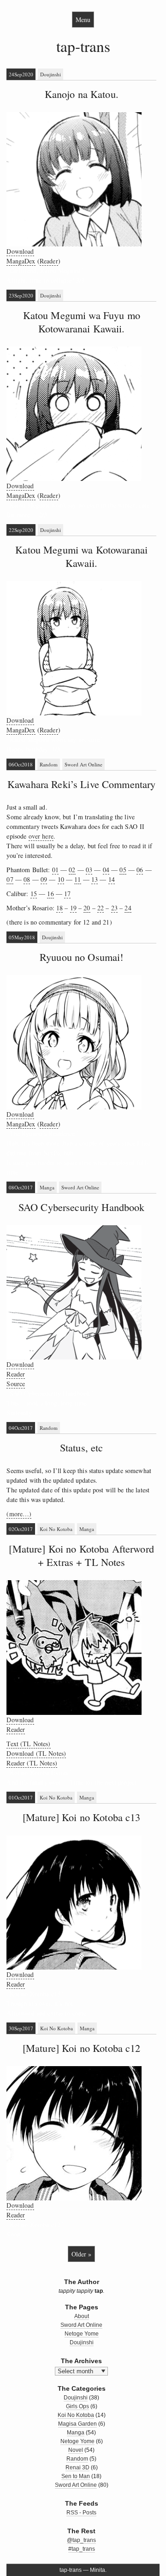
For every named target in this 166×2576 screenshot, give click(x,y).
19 (73, 908)
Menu (83, 20)
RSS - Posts (81, 2513)
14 (112, 879)
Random (49, 764)
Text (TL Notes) (28, 1744)
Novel (76, 2450)
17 (67, 894)
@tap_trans (81, 2540)
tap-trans (83, 46)
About (82, 2316)
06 (140, 870)
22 (101, 908)
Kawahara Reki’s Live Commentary (81, 784)
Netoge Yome (82, 2334)
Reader (49, 261)
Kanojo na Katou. (82, 94)
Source (16, 1384)
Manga (47, 1187)
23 (114, 908)
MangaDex (21, 261)
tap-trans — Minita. (83, 2570)
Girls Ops (77, 2406)
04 (106, 870)
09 (44, 879)
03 (89, 870)
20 (87, 908)
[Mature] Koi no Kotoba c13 (82, 1817)
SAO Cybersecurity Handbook (82, 1207)
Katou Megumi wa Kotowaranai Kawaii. (81, 556)
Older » (81, 2254)
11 (77, 879)
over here (41, 836)
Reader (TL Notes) (32, 1763)
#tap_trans (82, 2549)
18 (59, 908)
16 (50, 894)
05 (123, 870)
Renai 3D (77, 2467)
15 (34, 894)
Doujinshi (50, 74)
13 (95, 879)
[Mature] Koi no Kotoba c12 (82, 2048)
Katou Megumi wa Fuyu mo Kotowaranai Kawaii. (82, 322)
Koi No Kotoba (56, 1529)
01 (55, 870)
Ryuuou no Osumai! (81, 957)
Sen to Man (76, 2476)
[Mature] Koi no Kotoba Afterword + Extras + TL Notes (81, 1555)
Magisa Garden (77, 2424)
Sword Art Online (83, 764)
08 (27, 879)
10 (61, 879)
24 (128, 908)
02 (72, 870)
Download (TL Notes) (36, 1753)
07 (10, 879)
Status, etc (82, 1447)
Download (20, 251)
